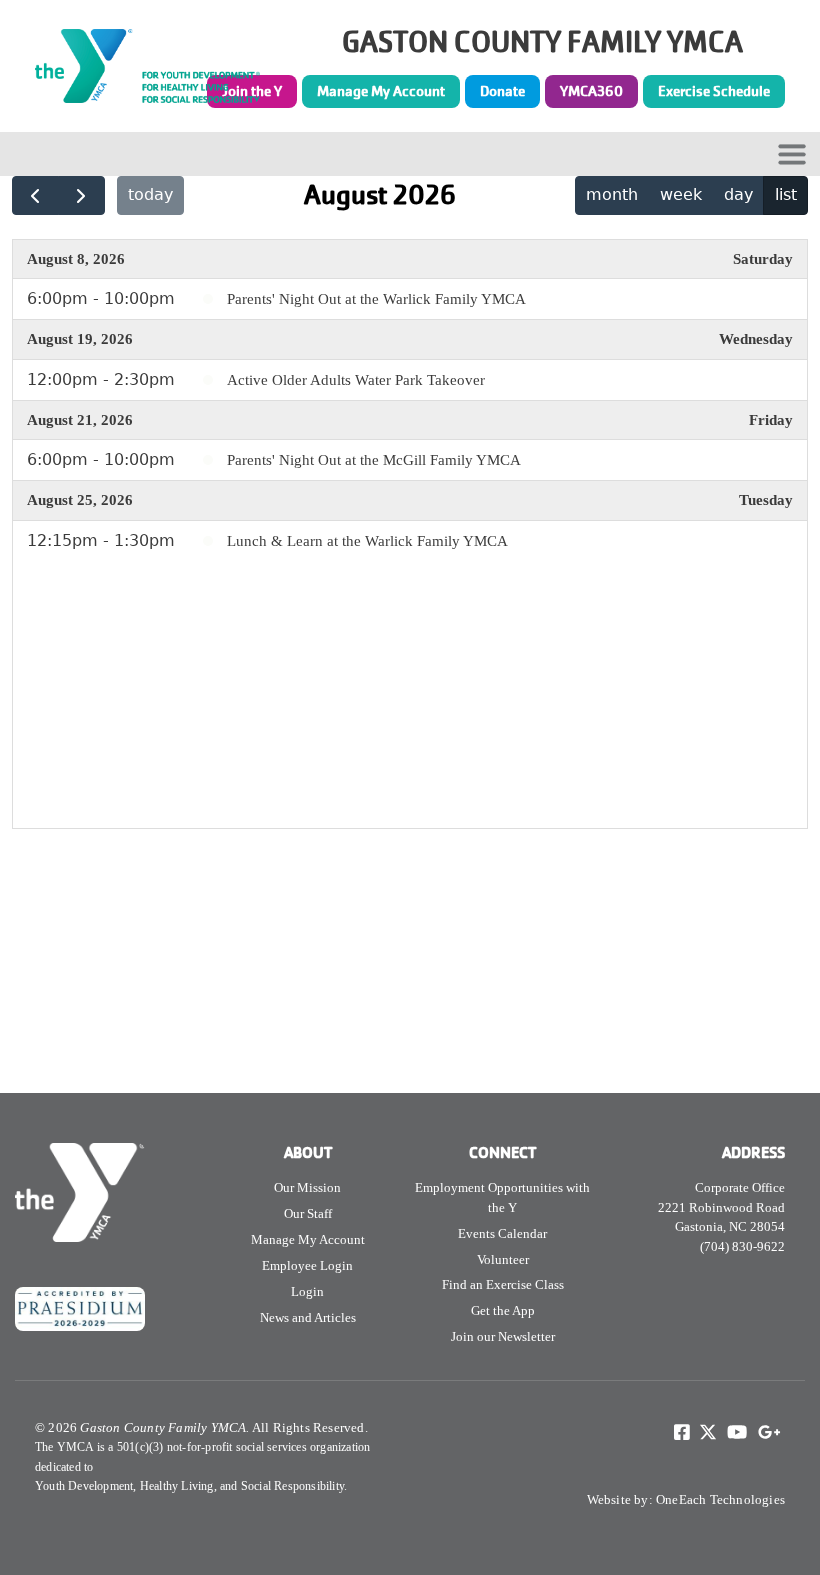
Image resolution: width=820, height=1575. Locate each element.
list (786, 194)
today (150, 194)
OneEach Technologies (720, 1499)
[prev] (35, 195)
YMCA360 (591, 91)
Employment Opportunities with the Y (502, 1197)
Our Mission (307, 1187)
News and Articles (308, 1317)
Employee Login (307, 1265)
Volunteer (503, 1259)
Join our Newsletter (503, 1336)
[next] (81, 195)
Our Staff (308, 1213)
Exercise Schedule (714, 91)
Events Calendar (502, 1233)
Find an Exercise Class (503, 1284)
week (681, 194)
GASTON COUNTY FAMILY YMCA (542, 42)
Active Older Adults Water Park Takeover (356, 380)
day (738, 194)
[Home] (158, 66)
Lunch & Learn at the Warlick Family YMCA (367, 541)
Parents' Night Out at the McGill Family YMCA (374, 460)
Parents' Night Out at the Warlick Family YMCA (376, 299)
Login (307, 1291)
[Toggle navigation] (792, 154)
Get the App (503, 1310)
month (612, 194)
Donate (502, 91)
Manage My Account (381, 91)
